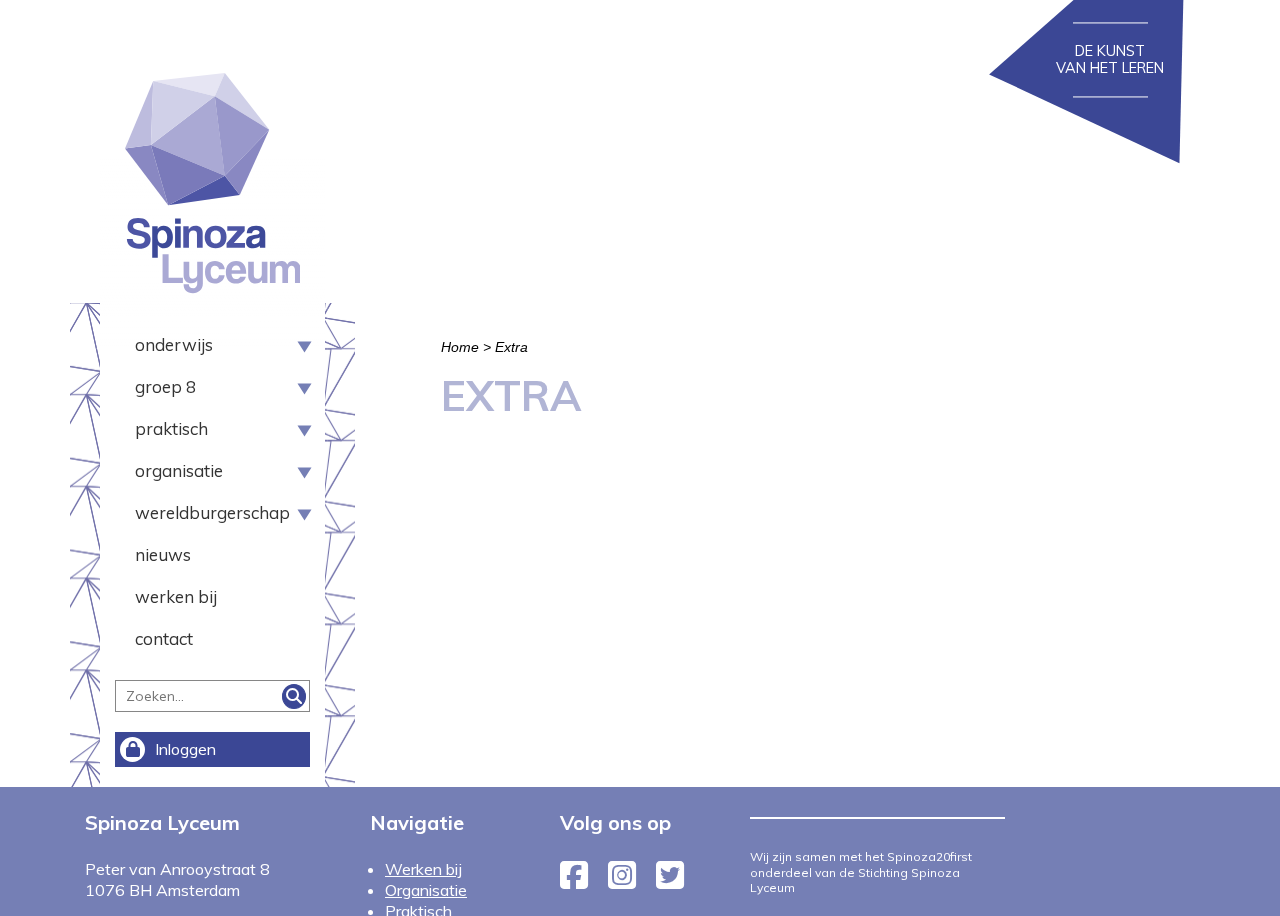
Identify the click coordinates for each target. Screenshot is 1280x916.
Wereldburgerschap (205, 512)
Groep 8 (165, 386)
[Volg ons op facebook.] (574, 881)
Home (460, 347)
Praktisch (171, 428)
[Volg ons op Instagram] (622, 881)
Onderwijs (174, 344)
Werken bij (176, 596)
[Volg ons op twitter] (670, 881)
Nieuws (163, 554)
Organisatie (179, 470)
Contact (164, 638)
